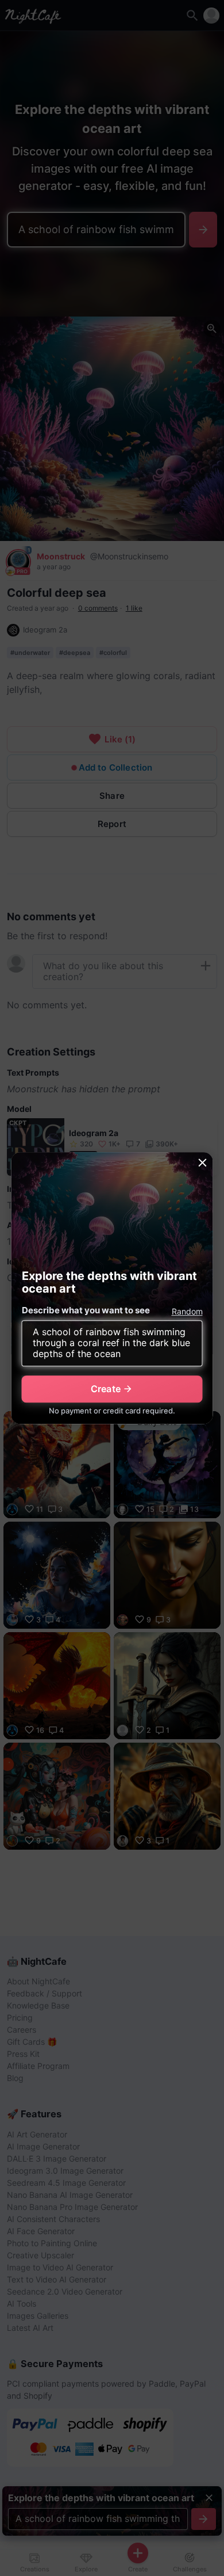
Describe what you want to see (86, 1310)
